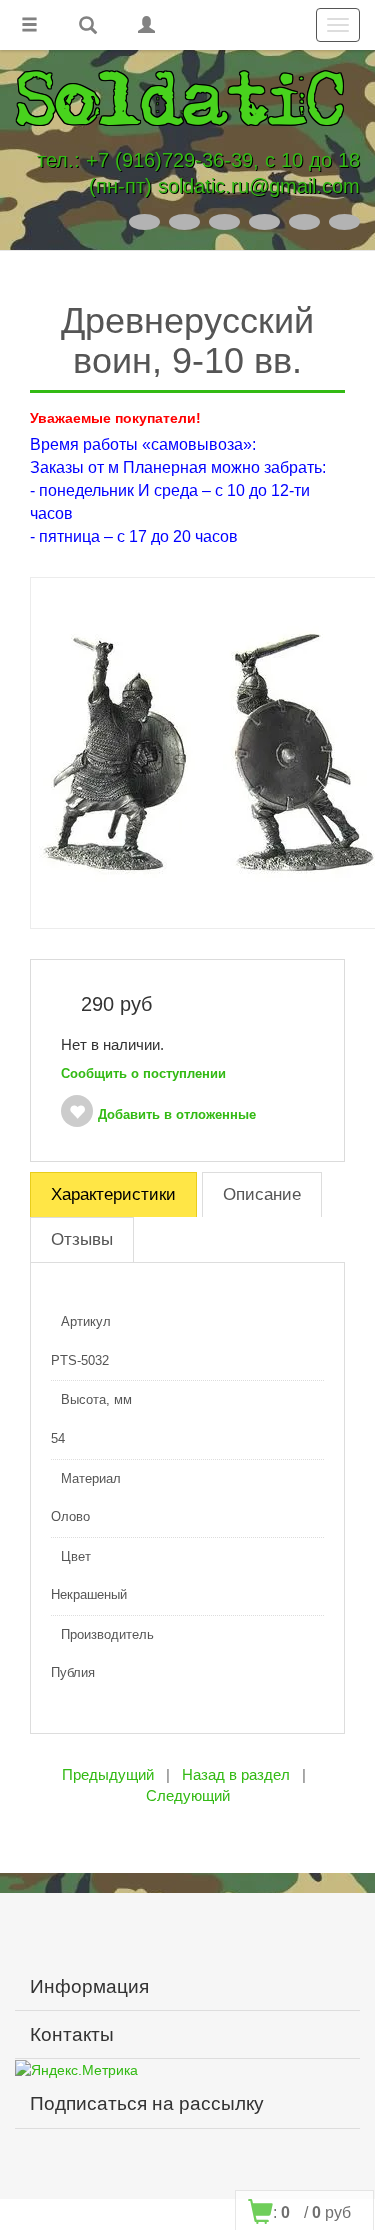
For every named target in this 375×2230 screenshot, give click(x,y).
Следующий (188, 1795)
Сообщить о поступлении (143, 1073)
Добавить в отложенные (177, 1114)
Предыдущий (108, 1774)
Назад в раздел (236, 1774)
